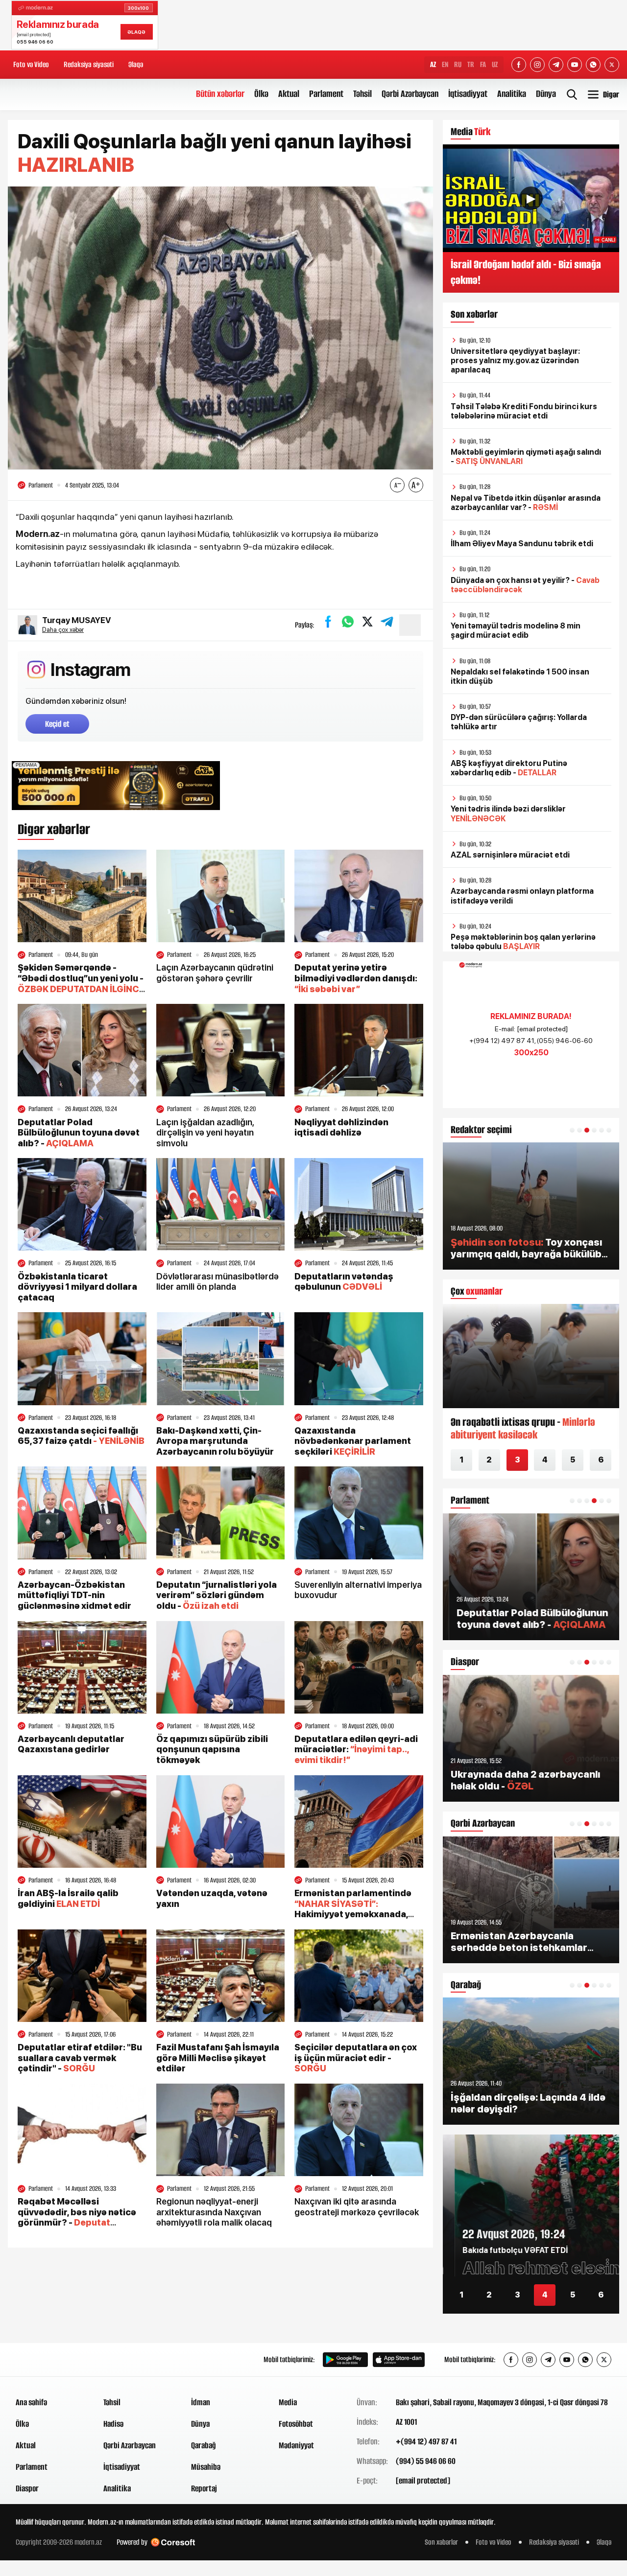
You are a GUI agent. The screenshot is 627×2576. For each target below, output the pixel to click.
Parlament (326, 94)
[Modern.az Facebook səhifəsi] (519, 65)
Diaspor (27, 2488)
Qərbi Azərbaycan (410, 94)
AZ (433, 64)
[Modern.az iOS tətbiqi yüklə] (399, 2360)
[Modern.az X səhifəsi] (612, 65)
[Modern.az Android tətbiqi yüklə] (345, 2360)
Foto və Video (31, 64)
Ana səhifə (31, 2402)
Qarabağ (204, 2445)
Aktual (289, 94)
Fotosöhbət (296, 2424)
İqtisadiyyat (468, 94)
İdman (201, 2402)
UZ (495, 64)
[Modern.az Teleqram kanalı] (556, 65)
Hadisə (113, 2424)
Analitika (512, 94)
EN (445, 64)
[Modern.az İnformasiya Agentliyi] (53, 2360)
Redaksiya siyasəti (89, 64)
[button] (572, 1130)
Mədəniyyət (296, 2445)
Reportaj (204, 2488)
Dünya (546, 94)
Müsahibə (206, 2467)
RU (458, 64)
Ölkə (261, 94)
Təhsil (362, 94)
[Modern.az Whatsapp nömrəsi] (593, 65)
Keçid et (57, 724)
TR (471, 64)
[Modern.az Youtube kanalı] (575, 65)
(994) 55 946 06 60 (426, 2461)
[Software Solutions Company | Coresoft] (173, 2542)
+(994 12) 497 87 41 (426, 2441)
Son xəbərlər (441, 2542)
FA (483, 64)
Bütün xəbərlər (220, 94)
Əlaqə (136, 64)
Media (288, 2402)
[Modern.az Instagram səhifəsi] (537, 65)
